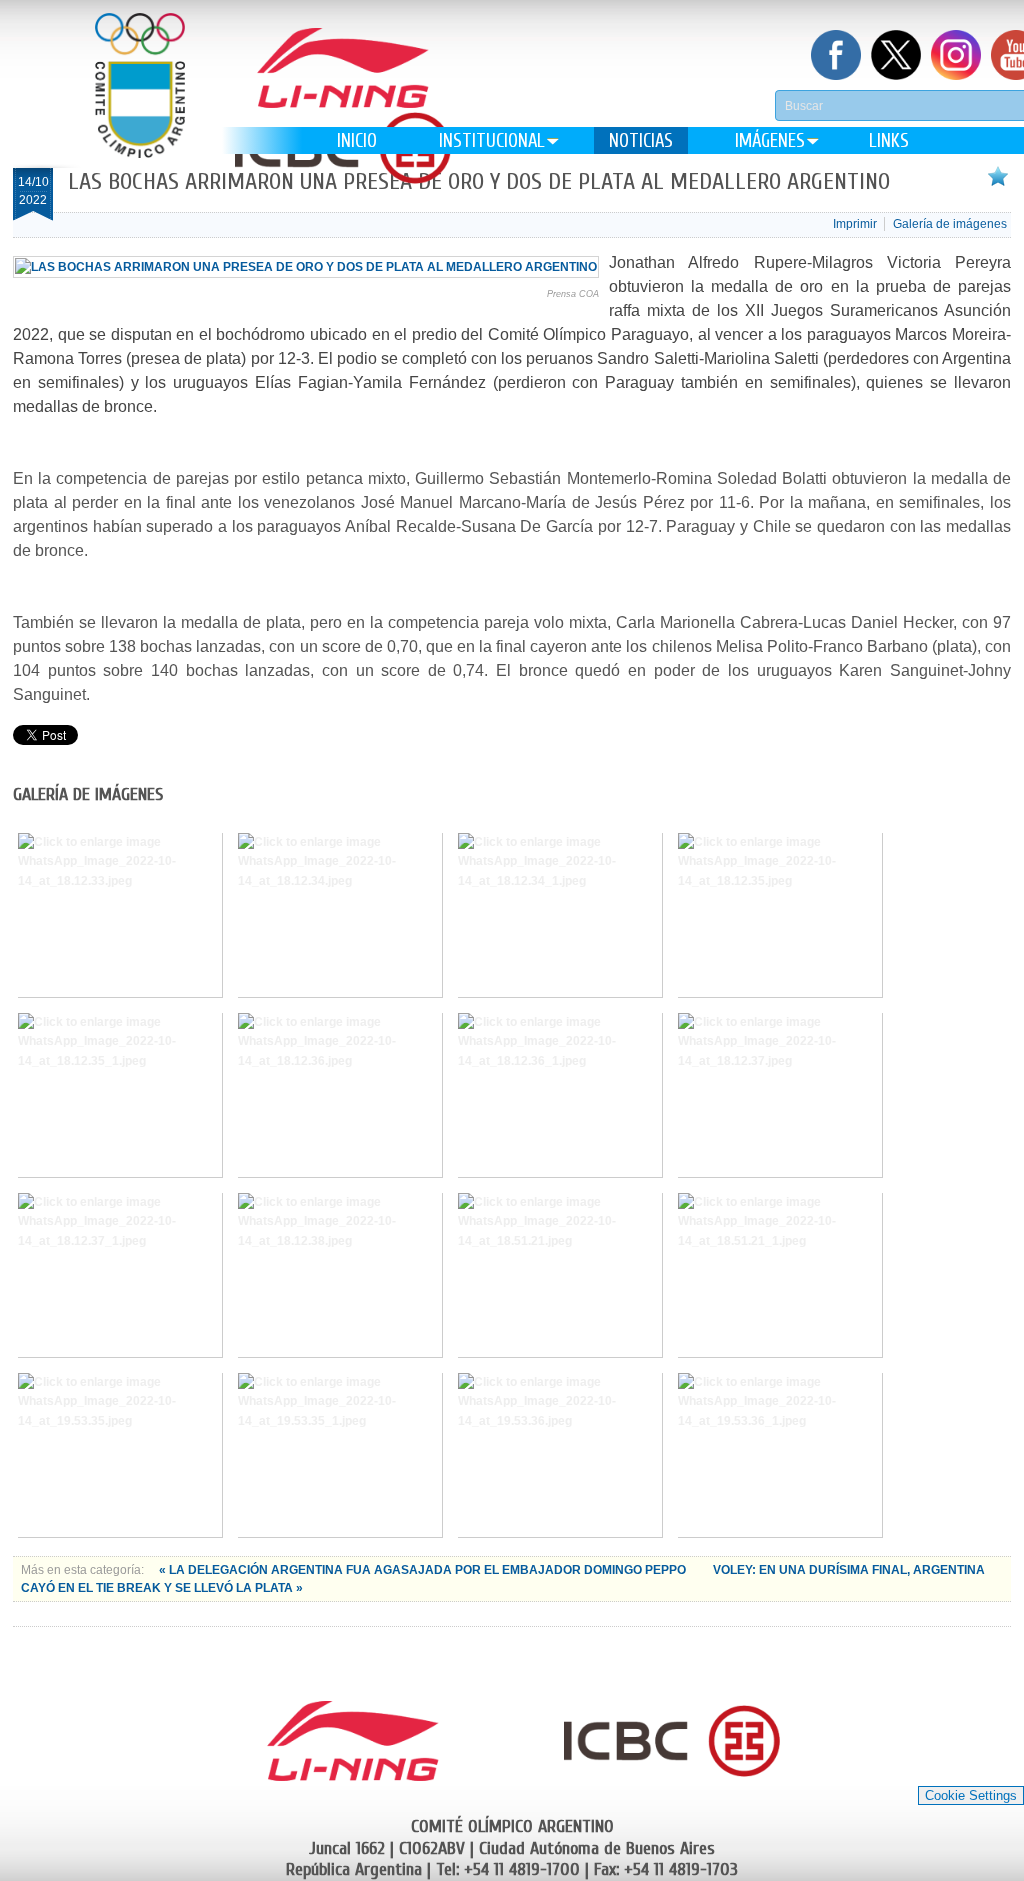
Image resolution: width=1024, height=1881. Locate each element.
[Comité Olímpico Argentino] (140, 100)
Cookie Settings (971, 1795)
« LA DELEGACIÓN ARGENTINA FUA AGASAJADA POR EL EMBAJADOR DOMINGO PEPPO (424, 1570)
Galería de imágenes (950, 224)
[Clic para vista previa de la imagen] (306, 267)
